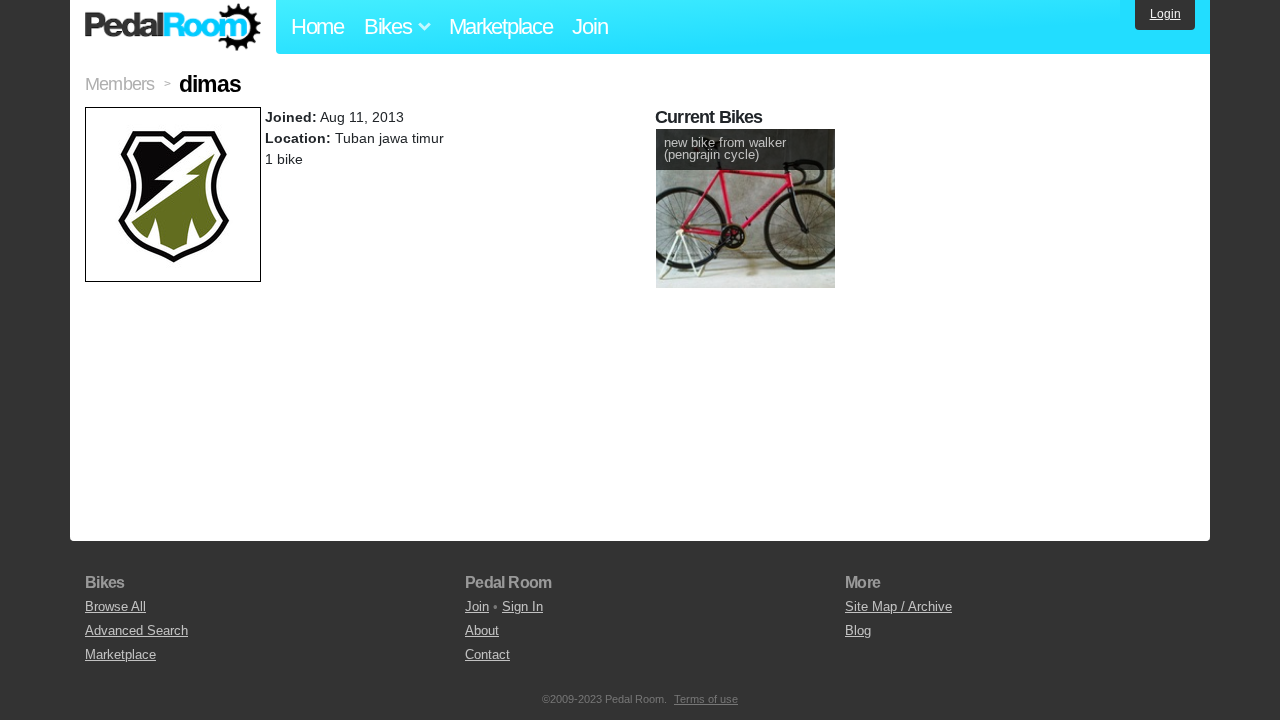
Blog (858, 630)
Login (1165, 14)
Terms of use (706, 699)
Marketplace (501, 26)
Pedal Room (173, 27)
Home (317, 26)
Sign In (522, 606)
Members (119, 84)
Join (589, 26)
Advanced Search (136, 630)
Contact (487, 654)
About (482, 630)
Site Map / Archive (898, 606)
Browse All (115, 606)
